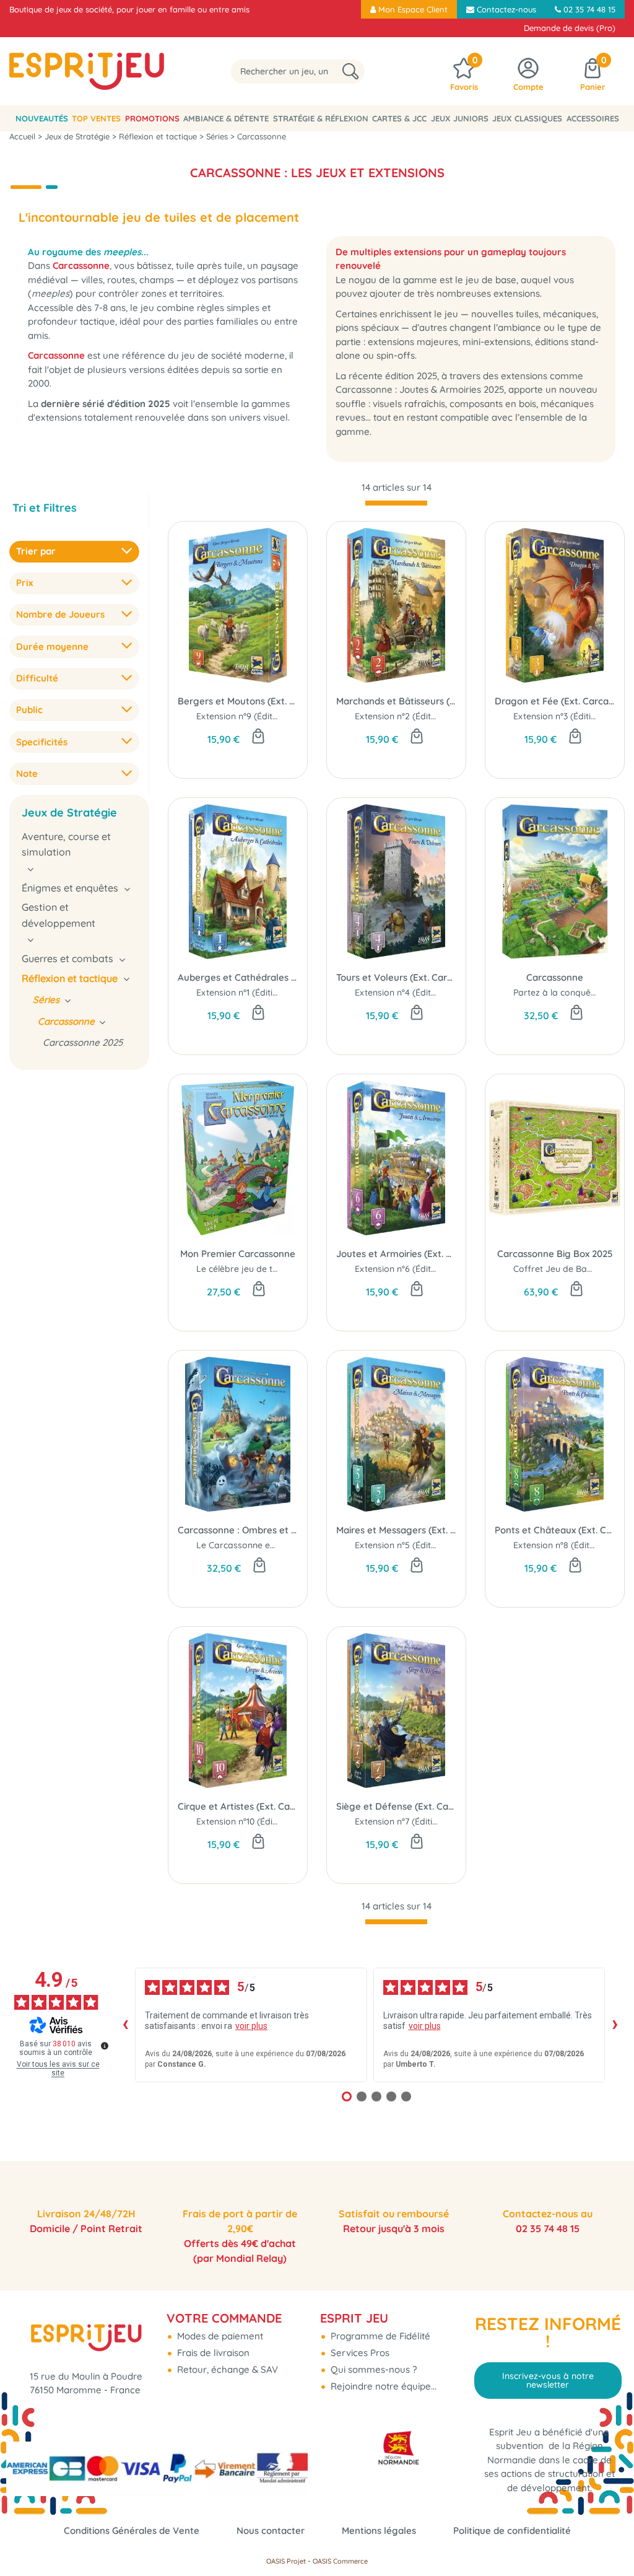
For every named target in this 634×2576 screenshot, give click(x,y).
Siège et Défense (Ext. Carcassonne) (396, 1806)
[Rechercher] (350, 72)
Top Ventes (96, 118)
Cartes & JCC (399, 118)
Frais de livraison (212, 2353)
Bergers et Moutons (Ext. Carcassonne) (238, 701)
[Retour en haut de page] (609, 2539)
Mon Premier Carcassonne (238, 1254)
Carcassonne (555, 977)
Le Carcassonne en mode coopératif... (275, 1545)
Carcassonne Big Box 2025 (555, 1254)
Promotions (152, 118)
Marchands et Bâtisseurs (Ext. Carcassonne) (396, 701)
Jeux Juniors (460, 118)
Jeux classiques (527, 118)
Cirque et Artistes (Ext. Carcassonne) (238, 1806)
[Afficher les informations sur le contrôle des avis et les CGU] (105, 2046)
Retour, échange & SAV (226, 2369)
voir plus (251, 2026)
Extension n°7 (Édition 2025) (411, 1821)
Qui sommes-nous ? (372, 2369)
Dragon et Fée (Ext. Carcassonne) (555, 701)
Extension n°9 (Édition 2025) (253, 716)
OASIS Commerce (340, 2561)
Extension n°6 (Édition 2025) (412, 1269)
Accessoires (593, 118)
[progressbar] (396, 503)
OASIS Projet (286, 2561)
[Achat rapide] (258, 737)
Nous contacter (271, 2530)
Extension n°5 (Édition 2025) (412, 1545)
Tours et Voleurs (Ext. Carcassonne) (396, 977)
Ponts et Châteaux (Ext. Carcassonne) (555, 1530)
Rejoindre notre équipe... (382, 2386)
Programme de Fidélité (379, 2336)
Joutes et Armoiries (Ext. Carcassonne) (396, 1254)
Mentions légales (379, 2530)
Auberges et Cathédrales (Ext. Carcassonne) (238, 977)
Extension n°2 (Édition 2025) (412, 716)
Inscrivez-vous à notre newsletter (548, 2380)
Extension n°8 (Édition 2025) (570, 1545)
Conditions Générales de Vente (132, 2530)
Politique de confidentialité (512, 2530)
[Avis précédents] (125, 2025)
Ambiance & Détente (226, 118)
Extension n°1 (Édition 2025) (252, 992)
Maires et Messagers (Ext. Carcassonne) (396, 1530)
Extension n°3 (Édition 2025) (570, 716)
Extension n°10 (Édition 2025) (255, 1821)
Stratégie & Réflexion (321, 118)
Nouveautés (42, 118)
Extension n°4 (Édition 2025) (412, 992)
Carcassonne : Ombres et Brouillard (238, 1530)
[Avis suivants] (615, 2025)
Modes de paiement (219, 2336)
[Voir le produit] (417, 1566)
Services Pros (359, 2353)
